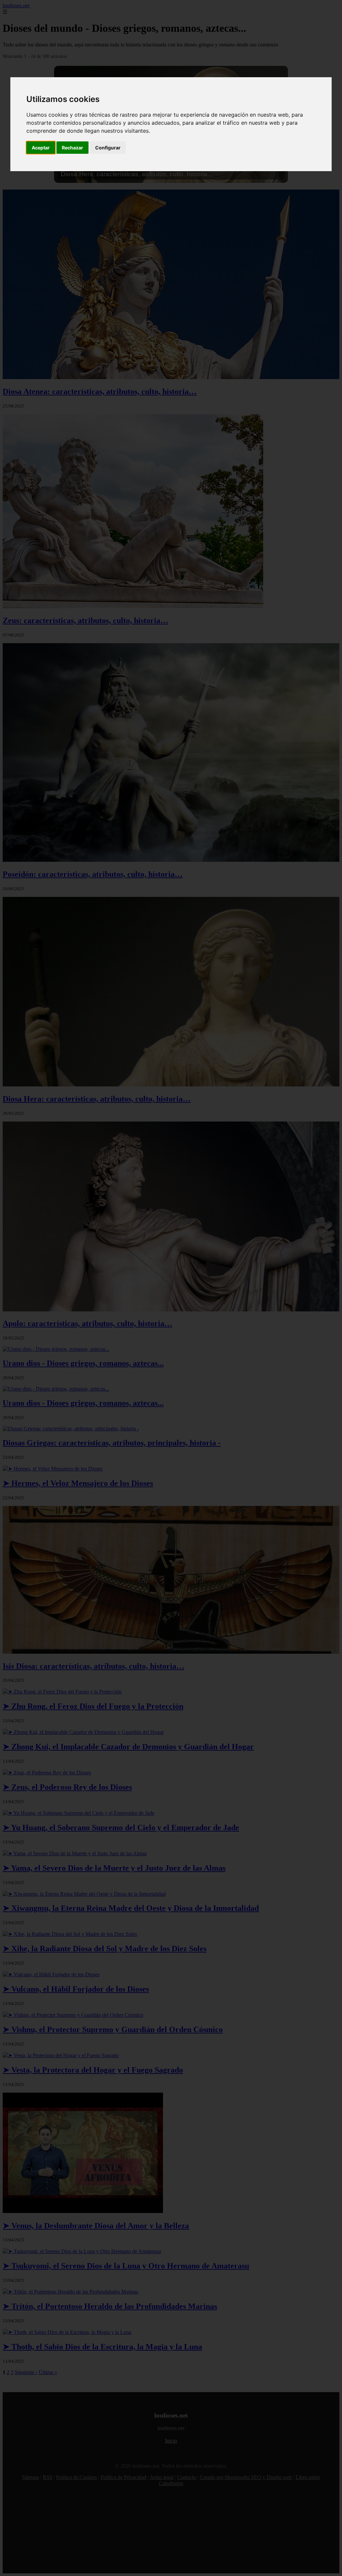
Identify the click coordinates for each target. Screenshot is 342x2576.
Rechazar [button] (72, 148)
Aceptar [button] (41, 148)
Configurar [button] (108, 148)
